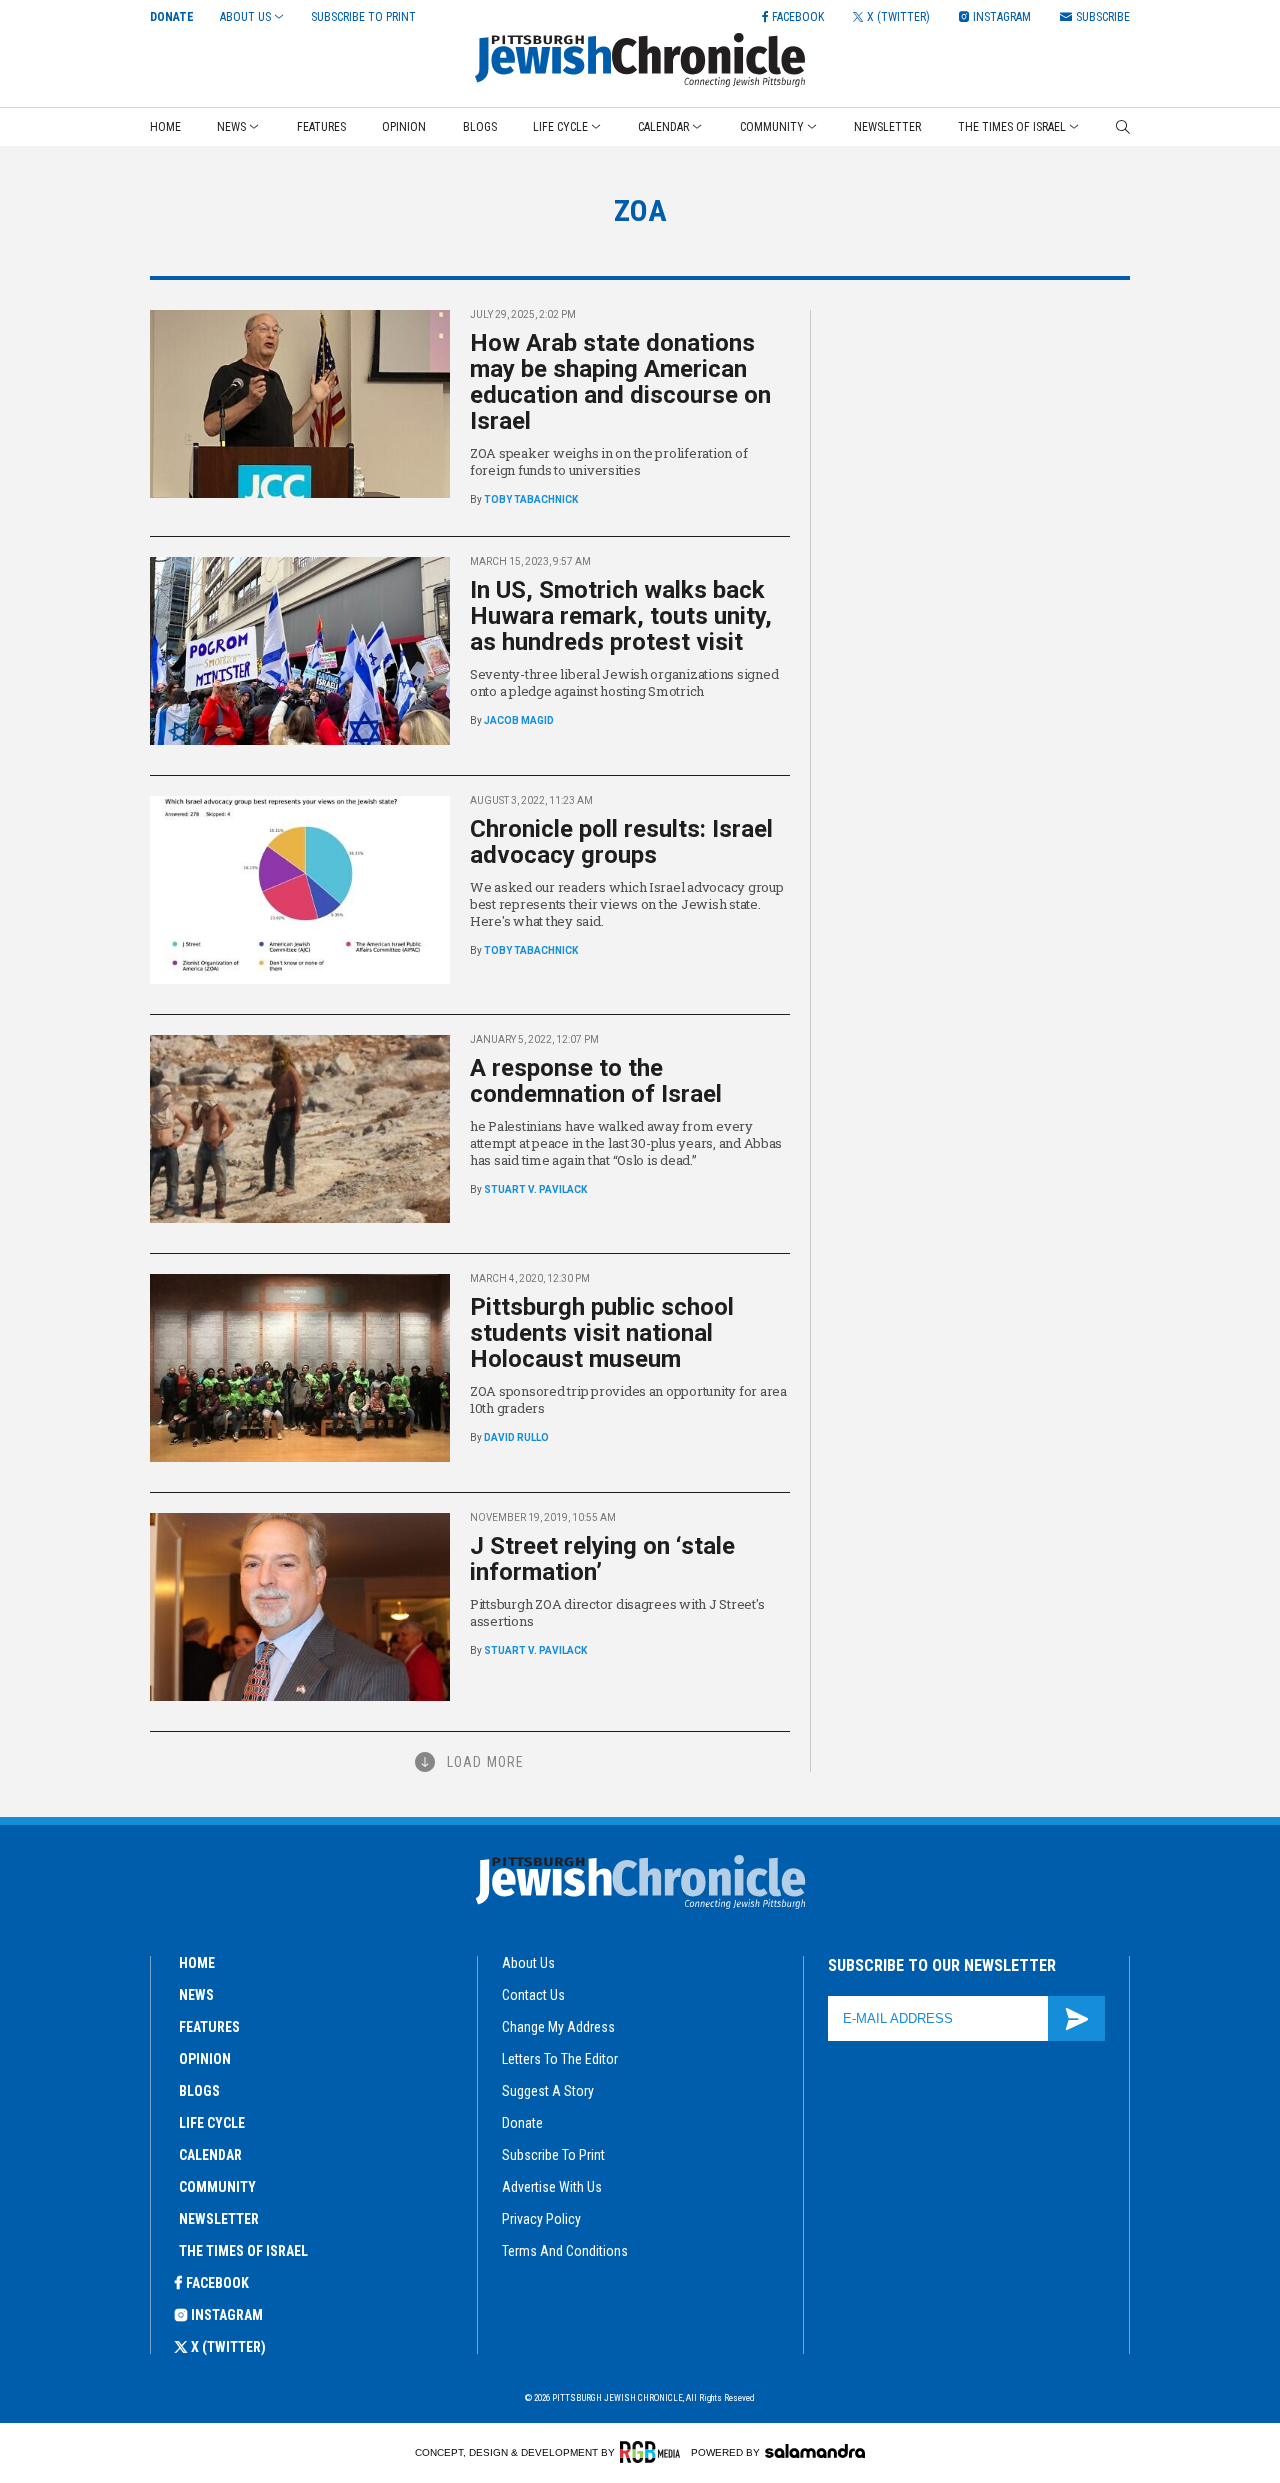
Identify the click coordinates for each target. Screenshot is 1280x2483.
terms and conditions (565, 2251)
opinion (205, 2059)
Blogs (480, 127)
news (196, 1995)
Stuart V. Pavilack (535, 1189)
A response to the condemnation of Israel (596, 1081)
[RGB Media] (653, 2452)
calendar (210, 2155)
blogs (199, 2091)
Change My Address (558, 2027)
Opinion (404, 127)
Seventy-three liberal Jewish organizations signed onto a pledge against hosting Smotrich (624, 682)
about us (528, 1963)
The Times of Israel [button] (1012, 127)
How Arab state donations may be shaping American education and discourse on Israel (620, 382)
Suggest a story (548, 2091)
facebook (217, 2283)
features (209, 2027)
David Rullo (516, 1437)
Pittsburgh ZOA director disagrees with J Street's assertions (617, 1612)
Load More (485, 1762)
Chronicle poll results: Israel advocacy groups (621, 842)
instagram (227, 2315)
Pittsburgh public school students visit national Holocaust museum (602, 1333)
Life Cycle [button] (560, 127)
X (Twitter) (228, 2347)
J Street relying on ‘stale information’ (602, 1559)
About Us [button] (245, 17)
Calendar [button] (663, 127)
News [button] (231, 127)
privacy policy (541, 2219)
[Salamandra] (815, 2451)
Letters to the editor (560, 2059)
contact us (533, 1995)
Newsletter (887, 127)
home (197, 1963)
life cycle (212, 2123)
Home (165, 127)
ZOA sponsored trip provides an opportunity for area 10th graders (628, 1399)
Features (321, 127)
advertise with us (552, 2187)
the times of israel (243, 2251)
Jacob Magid (519, 720)
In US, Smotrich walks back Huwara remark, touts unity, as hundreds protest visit (621, 616)
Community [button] (772, 127)
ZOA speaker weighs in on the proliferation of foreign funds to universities (608, 461)
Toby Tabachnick (531, 499)
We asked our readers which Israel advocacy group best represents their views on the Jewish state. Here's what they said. (627, 904)
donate (522, 2123)
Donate (172, 17)
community (217, 2187)
